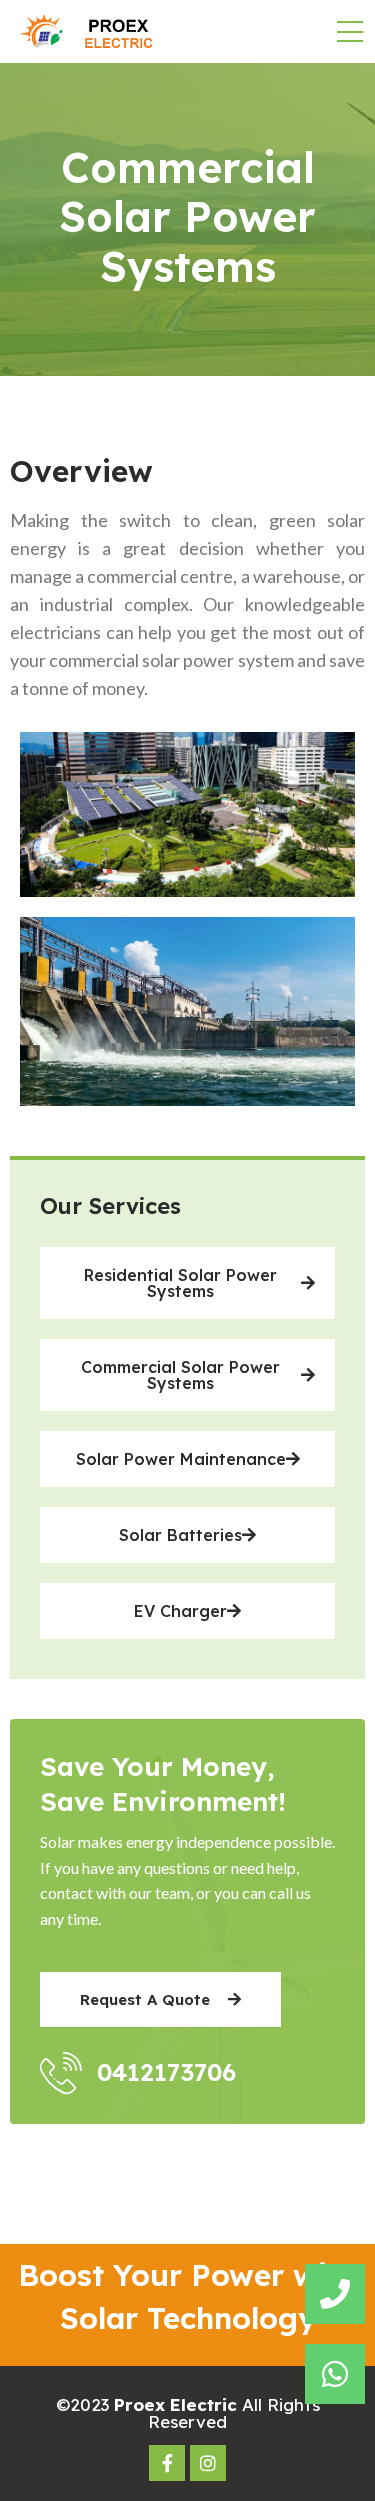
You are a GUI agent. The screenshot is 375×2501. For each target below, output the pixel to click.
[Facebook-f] (167, 2463)
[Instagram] (208, 2463)
